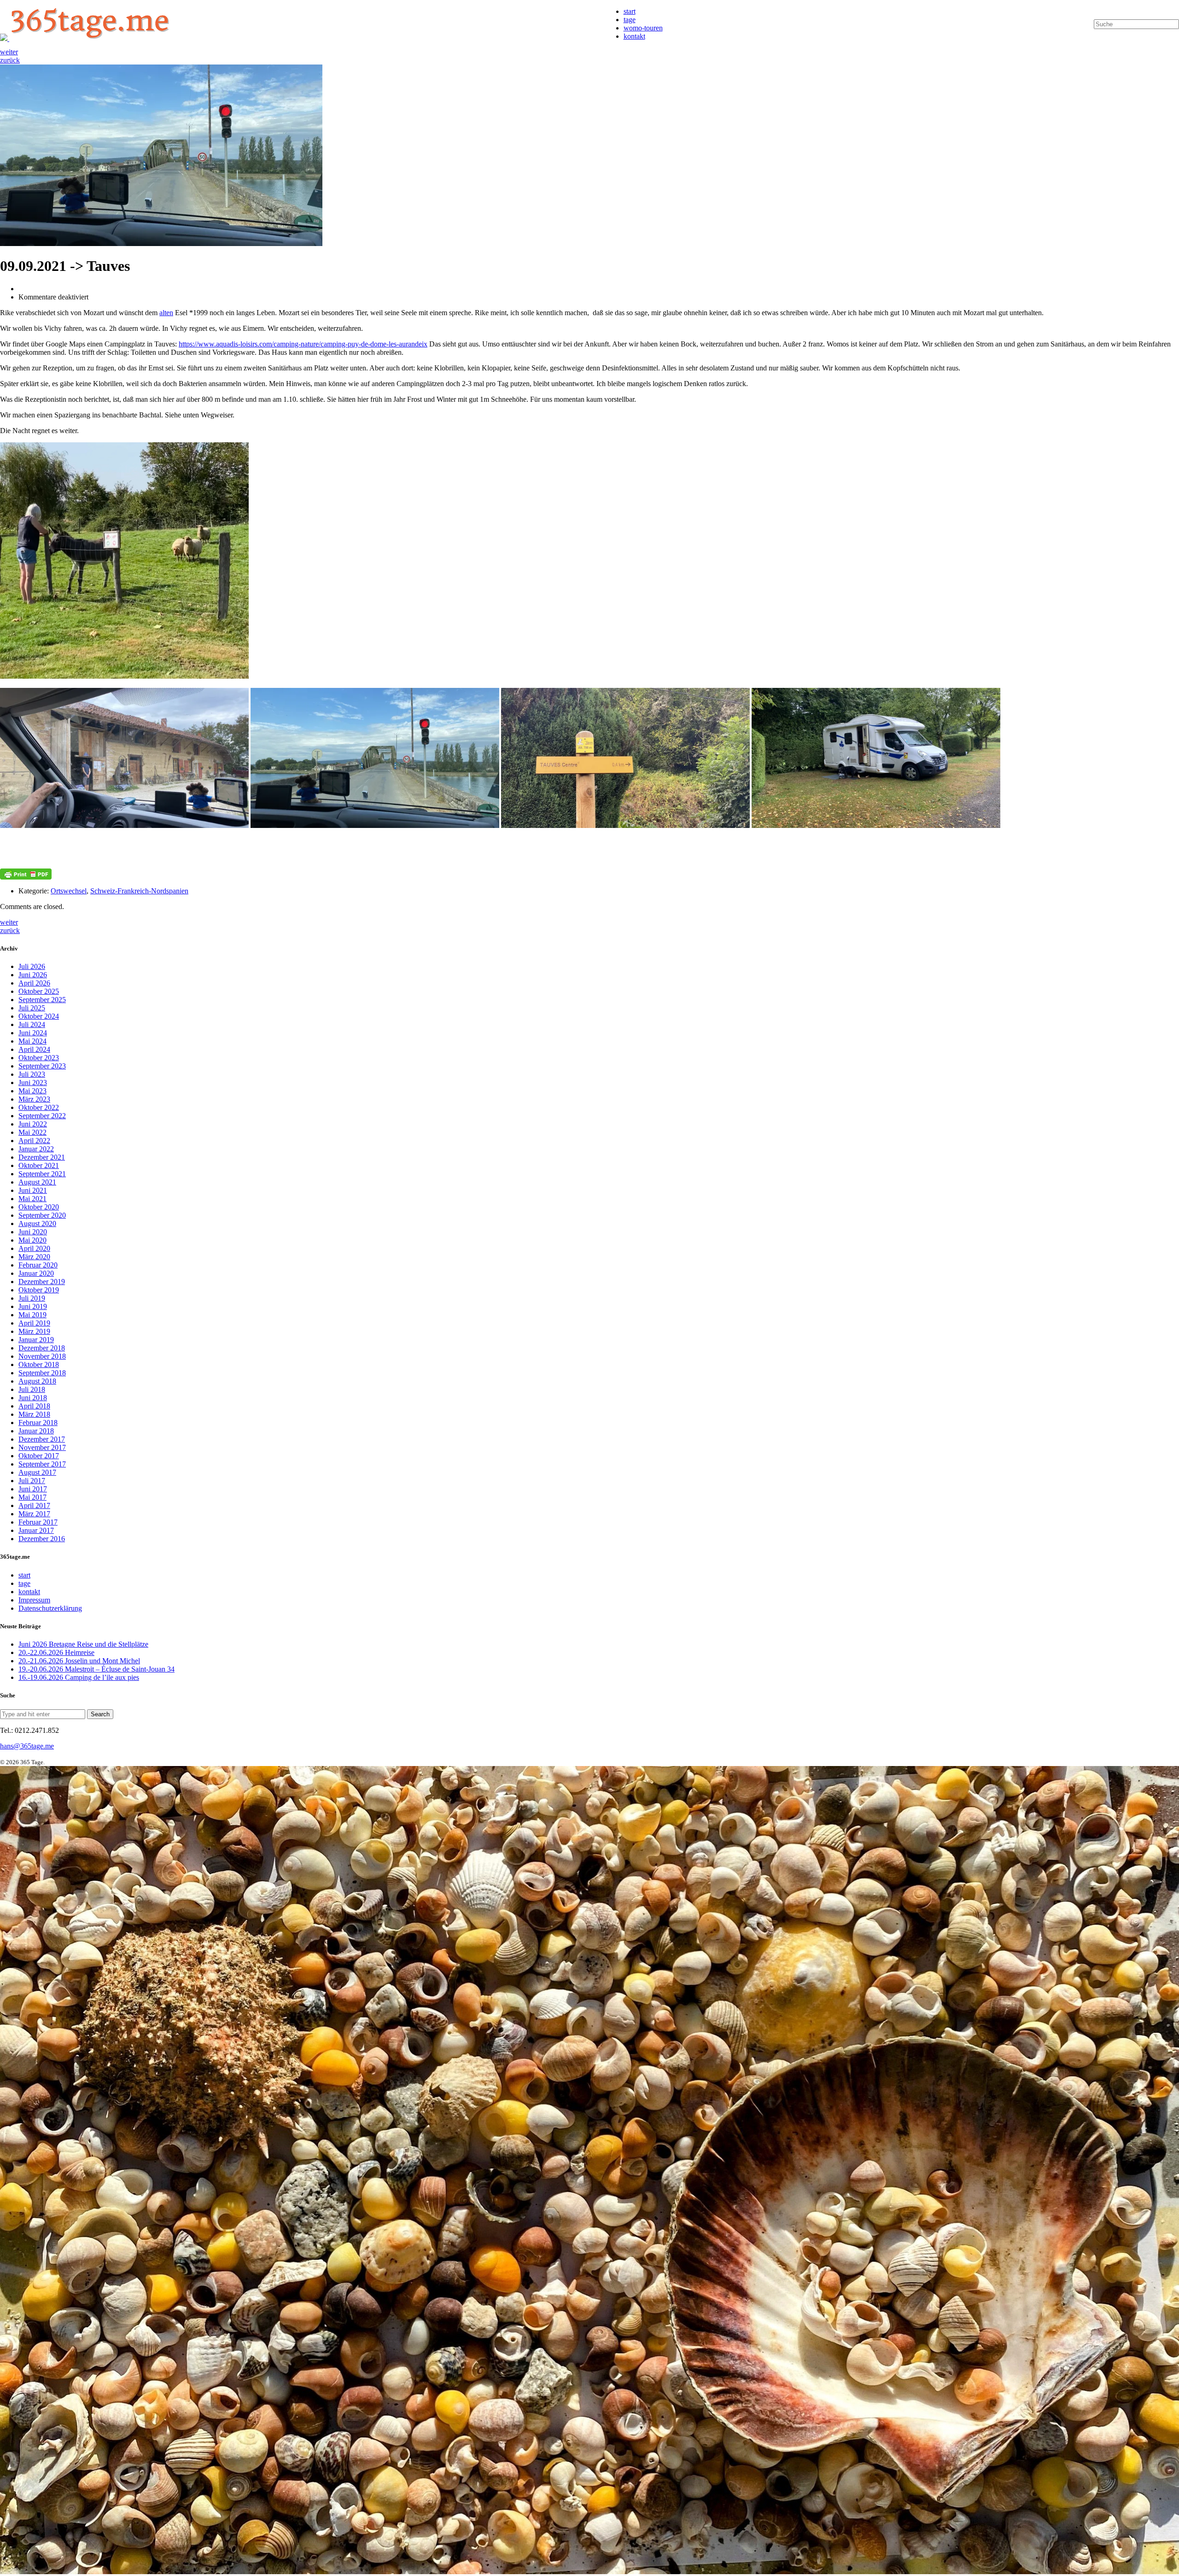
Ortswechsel (69, 891)
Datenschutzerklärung (50, 1608)
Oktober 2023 (39, 1058)
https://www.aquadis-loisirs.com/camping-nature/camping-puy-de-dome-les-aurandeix (303, 344)
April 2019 (34, 1323)
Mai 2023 (32, 1091)
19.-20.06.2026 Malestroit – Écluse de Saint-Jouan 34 (96, 1669)
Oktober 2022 (39, 1107)
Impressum (34, 1600)
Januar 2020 (36, 1273)
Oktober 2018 (39, 1364)
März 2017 (34, 1514)
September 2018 (42, 1373)
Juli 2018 (32, 1389)
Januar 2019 (36, 1340)
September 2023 (42, 1066)
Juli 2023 (32, 1074)
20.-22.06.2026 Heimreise (56, 1652)
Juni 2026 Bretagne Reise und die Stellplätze (83, 1644)
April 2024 (34, 1049)
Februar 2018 (38, 1423)
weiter (9, 52)
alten (166, 313)
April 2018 (34, 1406)
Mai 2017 (32, 1497)
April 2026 (34, 983)
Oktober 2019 (39, 1290)
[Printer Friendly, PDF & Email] (26, 874)
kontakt (634, 36)
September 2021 (42, 1174)
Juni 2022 (33, 1124)
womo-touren (643, 28)
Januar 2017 (36, 1530)
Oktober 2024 (39, 1016)
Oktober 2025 (39, 991)
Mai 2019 (32, 1315)
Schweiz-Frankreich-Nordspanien (139, 891)
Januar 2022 (36, 1149)
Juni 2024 (33, 1033)
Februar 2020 (38, 1265)
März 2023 (34, 1099)
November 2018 (42, 1356)
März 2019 (34, 1331)
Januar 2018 (36, 1431)
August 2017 (37, 1472)
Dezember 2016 (42, 1539)
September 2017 (42, 1464)
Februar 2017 (38, 1522)
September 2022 (42, 1116)
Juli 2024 (32, 1024)
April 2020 (34, 1248)
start (630, 11)
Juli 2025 (32, 1008)
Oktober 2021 (39, 1165)
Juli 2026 (32, 966)
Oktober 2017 (39, 1456)
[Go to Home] (87, 38)
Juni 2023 (33, 1083)
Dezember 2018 (42, 1348)
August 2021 (37, 1182)
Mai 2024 (32, 1041)
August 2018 (37, 1381)
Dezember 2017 (42, 1439)
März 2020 (34, 1257)
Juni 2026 (33, 975)
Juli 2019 (32, 1298)
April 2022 (34, 1141)
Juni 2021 (33, 1190)
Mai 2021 (32, 1199)
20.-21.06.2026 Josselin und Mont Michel (79, 1661)
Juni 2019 (33, 1306)
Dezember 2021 (42, 1157)
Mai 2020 (32, 1240)
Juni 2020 (33, 1232)
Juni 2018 (33, 1398)
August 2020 (37, 1223)
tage (630, 20)
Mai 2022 (32, 1132)
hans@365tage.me (27, 1746)
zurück (10, 60)
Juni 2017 (33, 1489)
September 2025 (42, 1000)
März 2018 (34, 1414)
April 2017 (34, 1505)
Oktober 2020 (39, 1207)
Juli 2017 (32, 1481)
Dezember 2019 (42, 1282)
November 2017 (42, 1447)
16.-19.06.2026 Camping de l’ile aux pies (79, 1677)
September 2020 (42, 1215)
